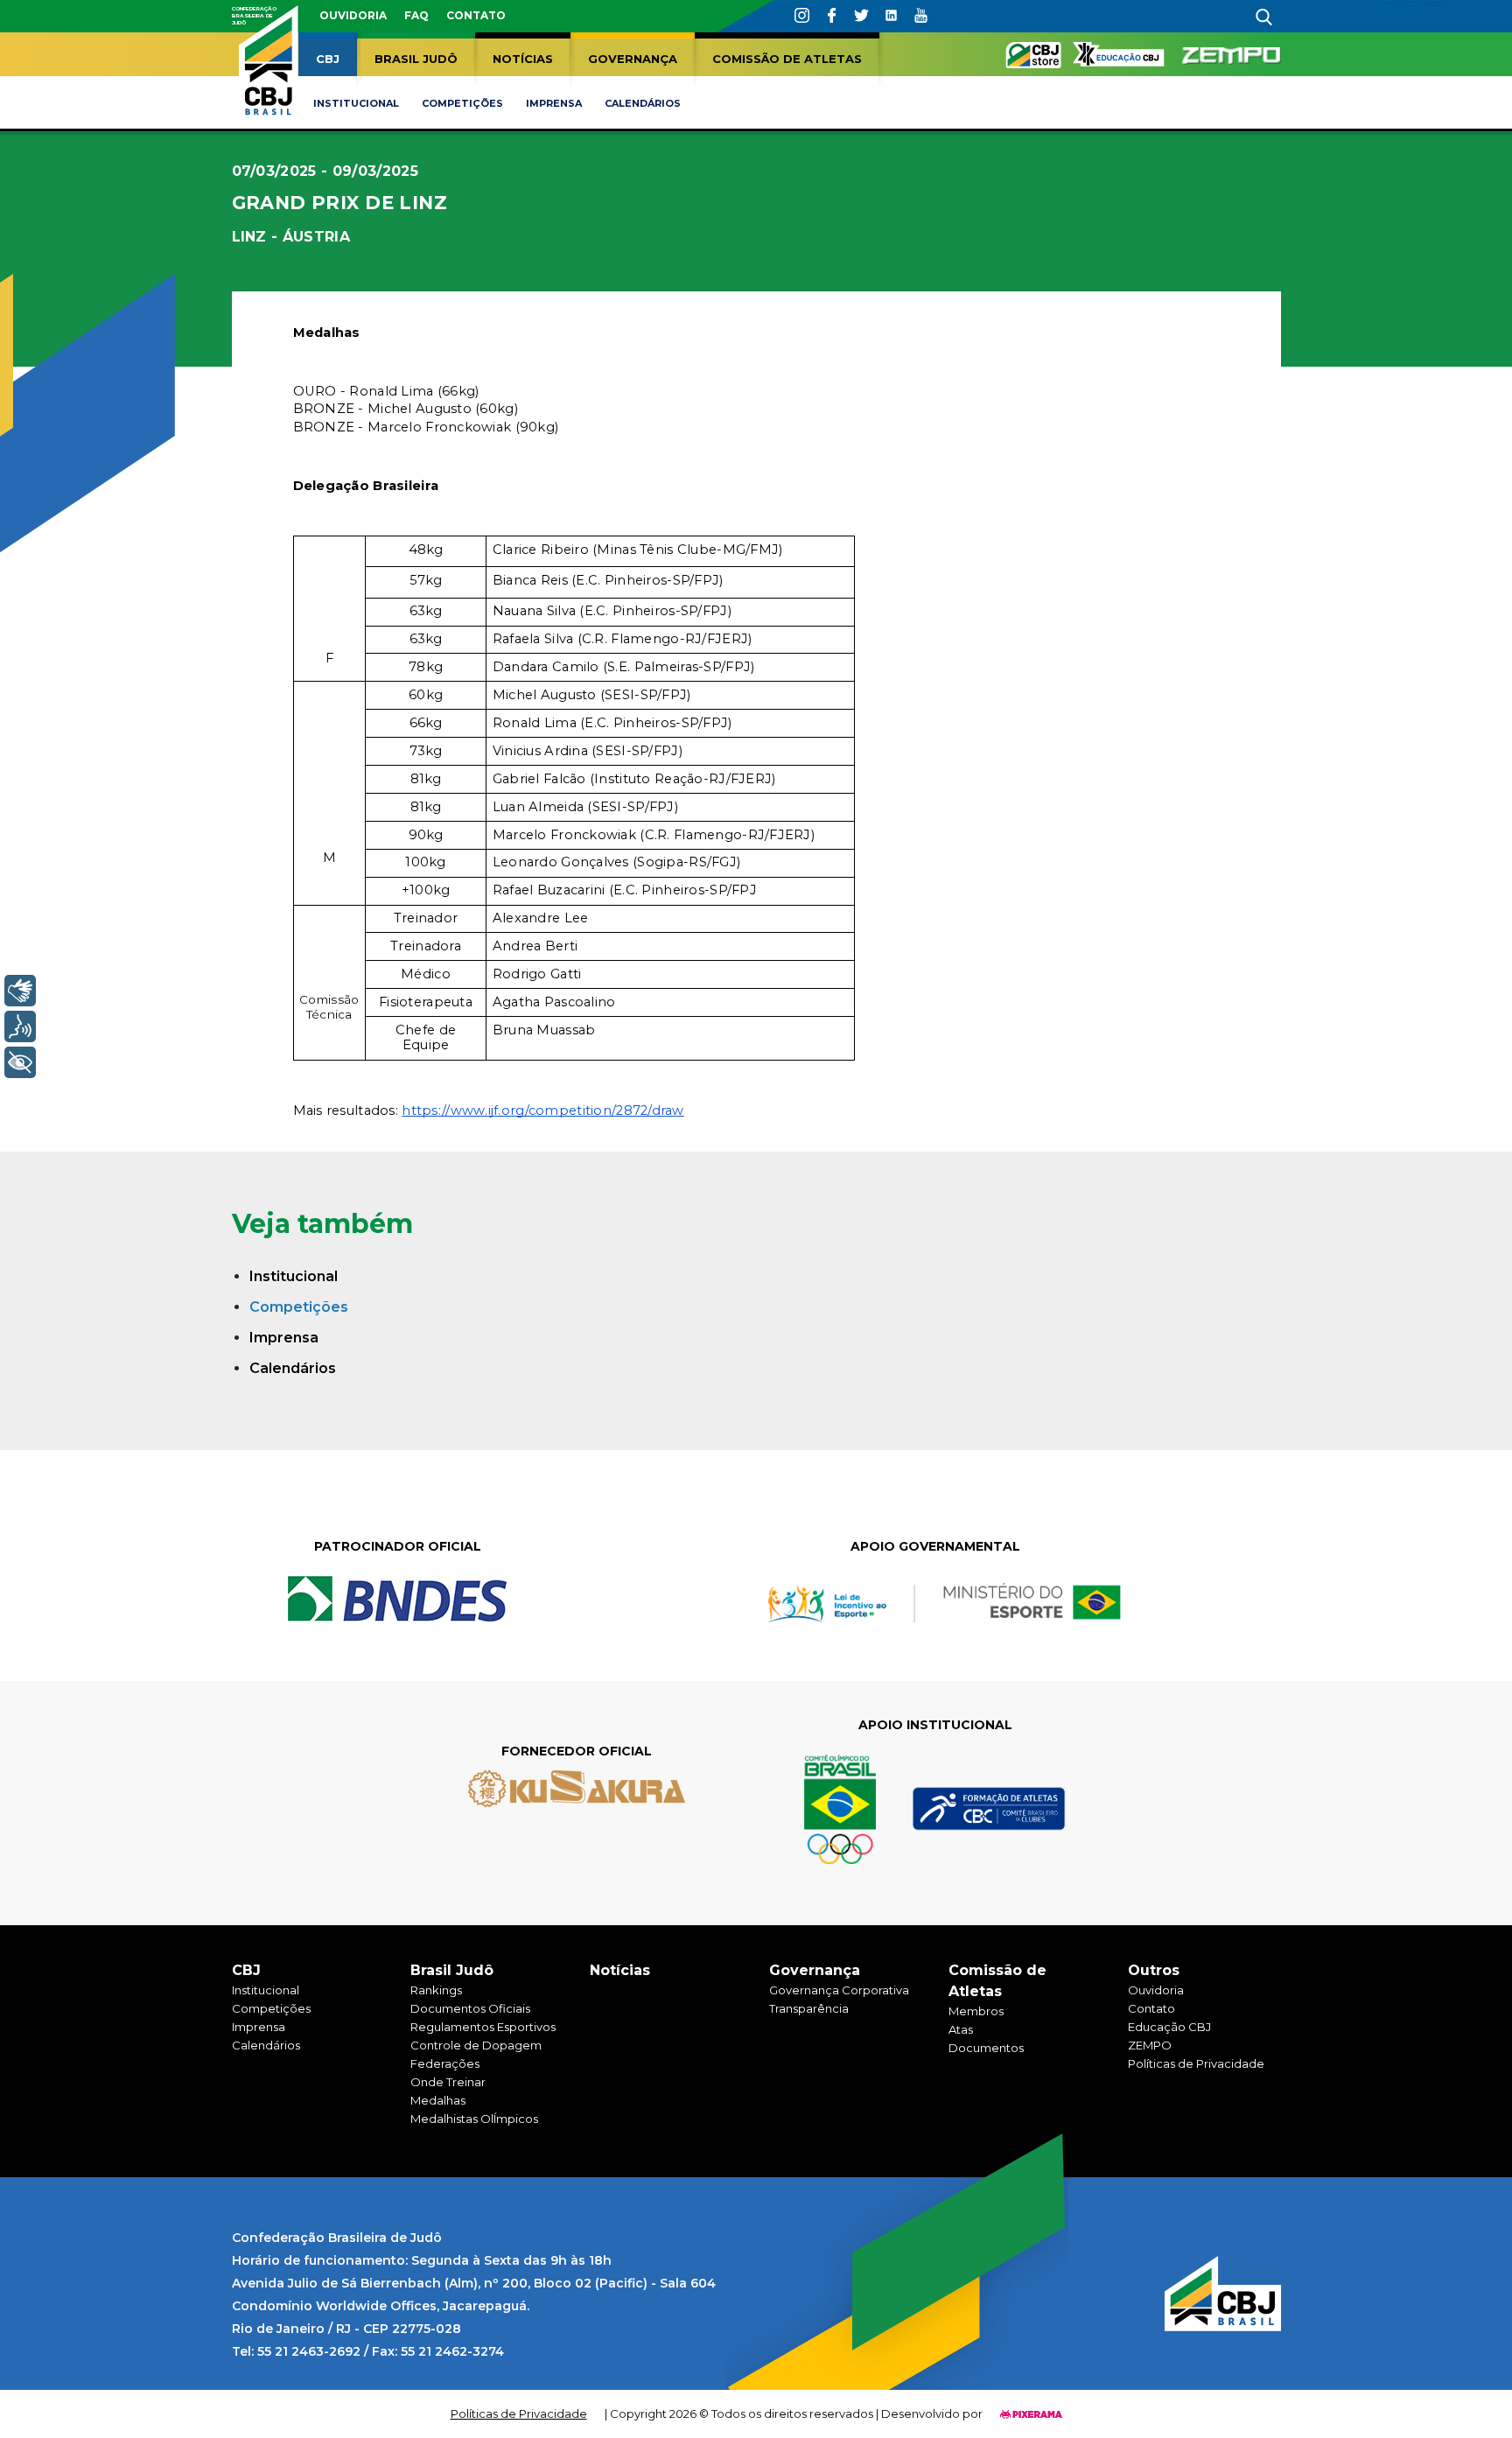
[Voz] (20, 1026)
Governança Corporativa (839, 1990)
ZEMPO (1150, 2045)
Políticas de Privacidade (1196, 2063)
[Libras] (20, 991)
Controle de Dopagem (476, 2045)
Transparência (809, 2008)
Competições (462, 103)
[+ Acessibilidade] (20, 1062)
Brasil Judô (416, 59)
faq (416, 15)
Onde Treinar (448, 2082)
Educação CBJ (1169, 2027)
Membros (976, 2011)
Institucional (356, 103)
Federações (445, 2063)
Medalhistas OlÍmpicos (474, 2119)
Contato (476, 15)
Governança (633, 59)
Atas (961, 2029)
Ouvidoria (353, 15)
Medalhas (438, 2100)
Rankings (436, 1990)
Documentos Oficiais (470, 2008)
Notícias (523, 59)
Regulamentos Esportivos (483, 2027)
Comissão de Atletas (787, 59)
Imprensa (554, 103)
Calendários (643, 103)
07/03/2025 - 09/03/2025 (325, 171)
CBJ (328, 59)
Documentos (986, 2048)
